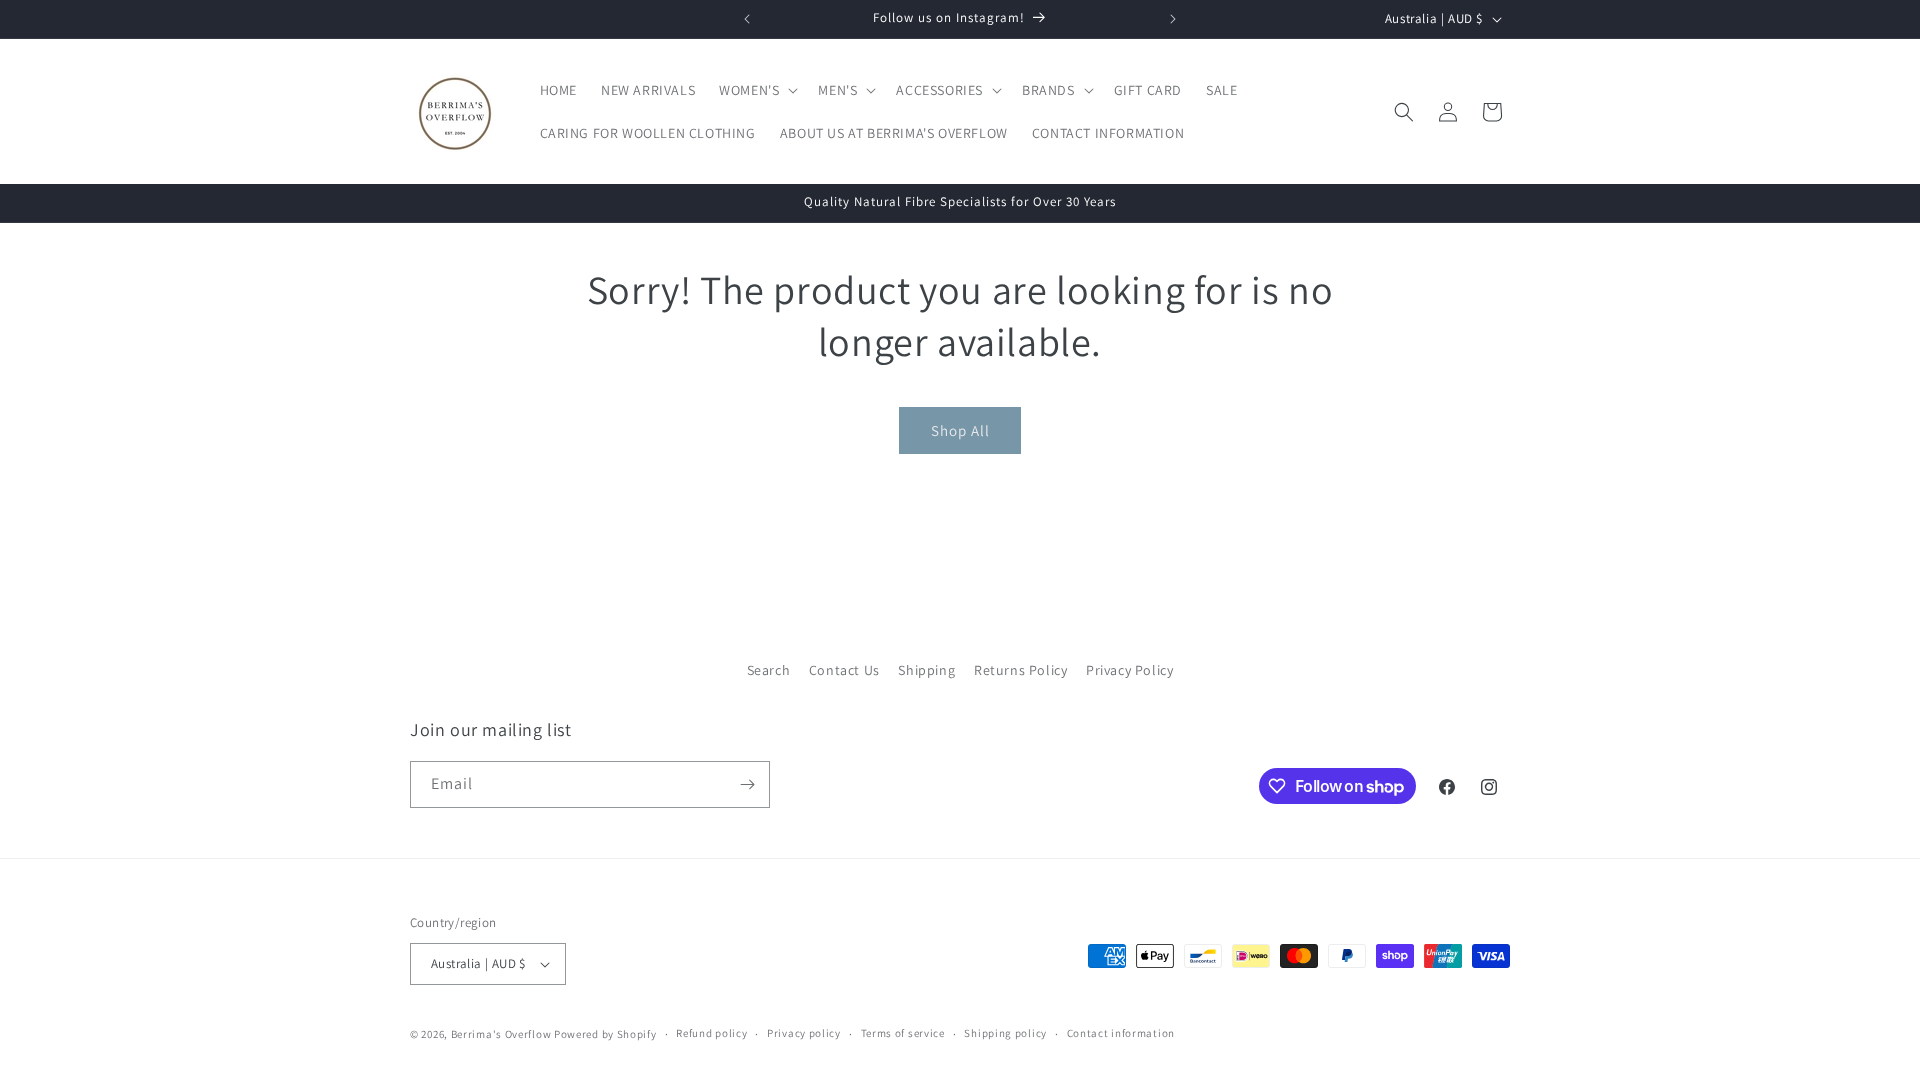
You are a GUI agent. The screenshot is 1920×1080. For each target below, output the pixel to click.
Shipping (926, 670)
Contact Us (844, 670)
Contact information (1121, 1033)
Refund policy (711, 1033)
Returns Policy (1020, 670)
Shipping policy (1005, 1033)
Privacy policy (804, 1033)
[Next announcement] (1173, 19)
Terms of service (903, 1033)
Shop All (960, 430)
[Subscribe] (747, 784)
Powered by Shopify (605, 1034)
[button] (756, 90)
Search (769, 670)
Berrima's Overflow (501, 1034)
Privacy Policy (1129, 670)
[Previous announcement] (747, 19)
